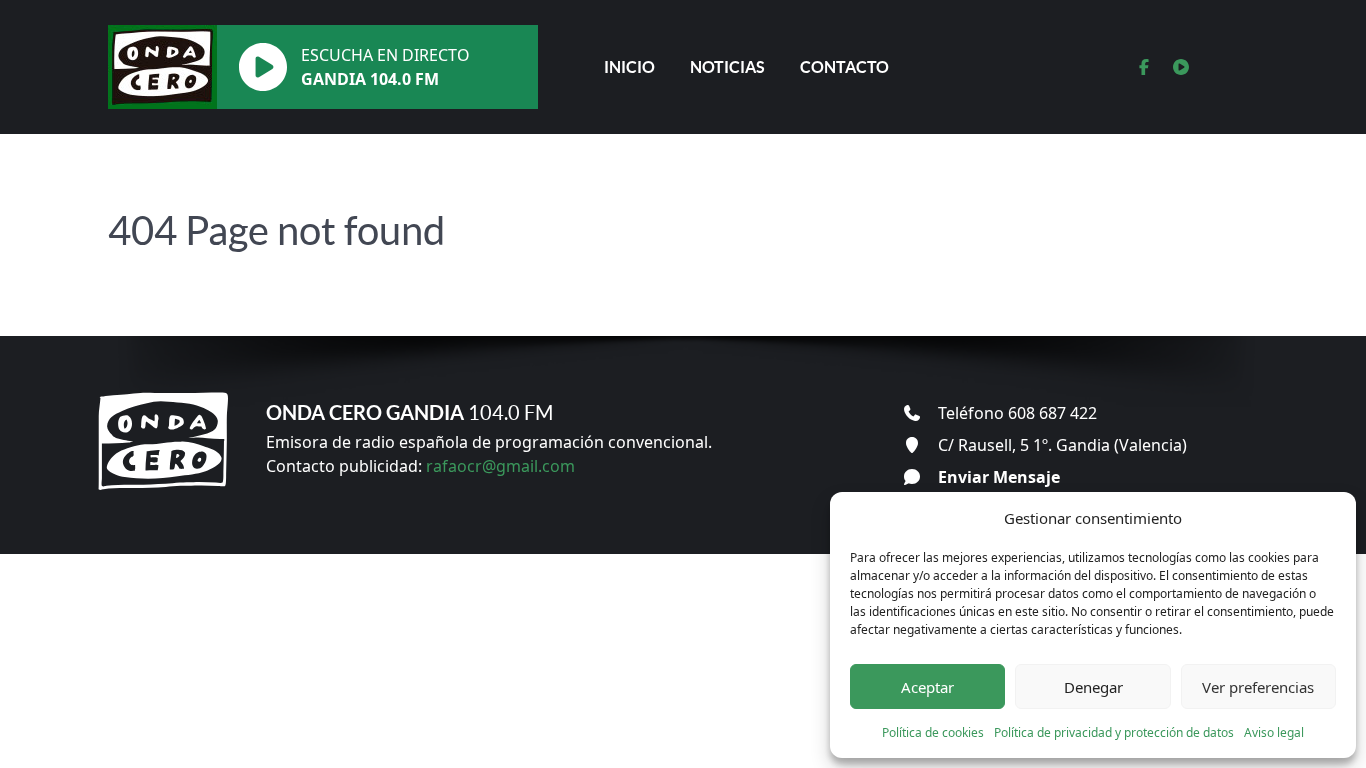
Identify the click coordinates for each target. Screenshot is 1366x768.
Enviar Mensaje (999, 477)
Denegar (1093, 687)
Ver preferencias (1258, 687)
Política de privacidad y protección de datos (1114, 732)
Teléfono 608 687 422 (1017, 413)
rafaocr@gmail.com (500, 466)
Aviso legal (1274, 732)
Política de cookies (933, 732)
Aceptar (927, 687)
